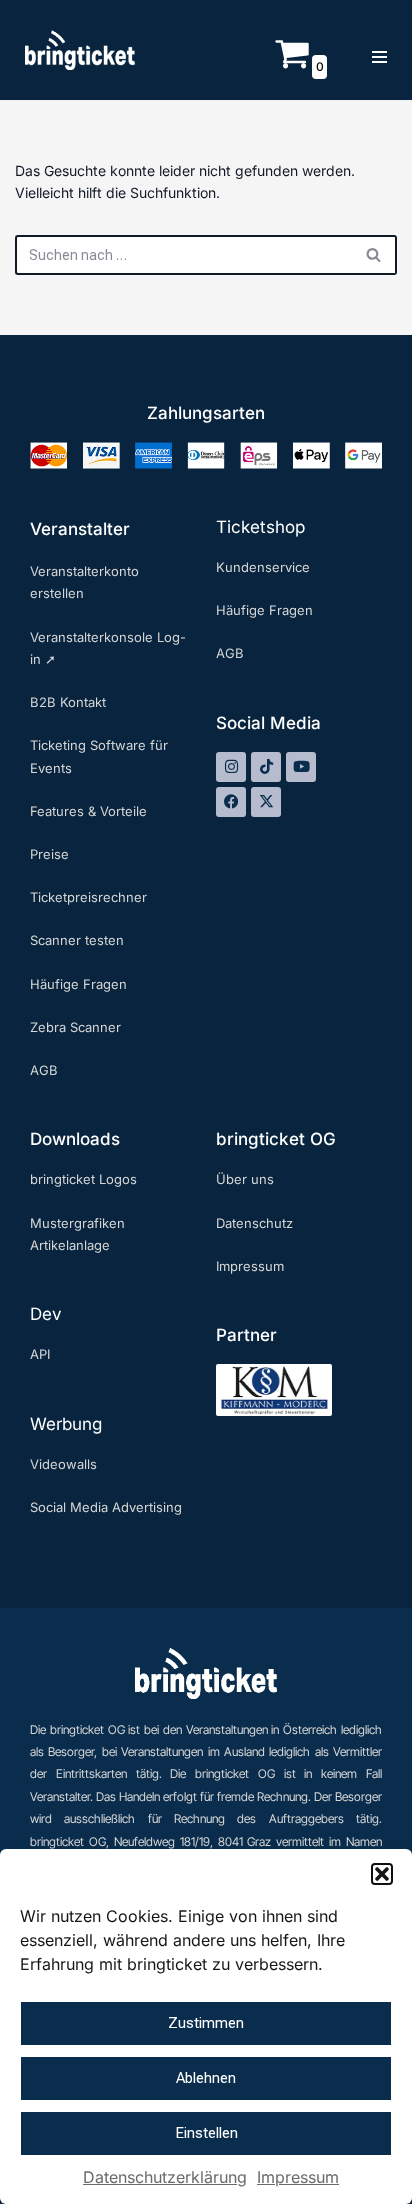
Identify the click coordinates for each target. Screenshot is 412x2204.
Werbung (66, 1424)
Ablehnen (206, 2078)
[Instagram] (231, 767)
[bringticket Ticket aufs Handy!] (80, 49)
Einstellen (206, 2133)
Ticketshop (260, 527)
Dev (46, 1314)
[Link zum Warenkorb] (292, 65)
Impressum (298, 2177)
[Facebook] (231, 802)
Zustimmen (206, 2023)
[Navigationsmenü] (379, 50)
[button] (382, 1874)
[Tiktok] (266, 767)
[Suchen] (374, 255)
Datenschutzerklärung (165, 2177)
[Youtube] (301, 767)
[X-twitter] (266, 802)
